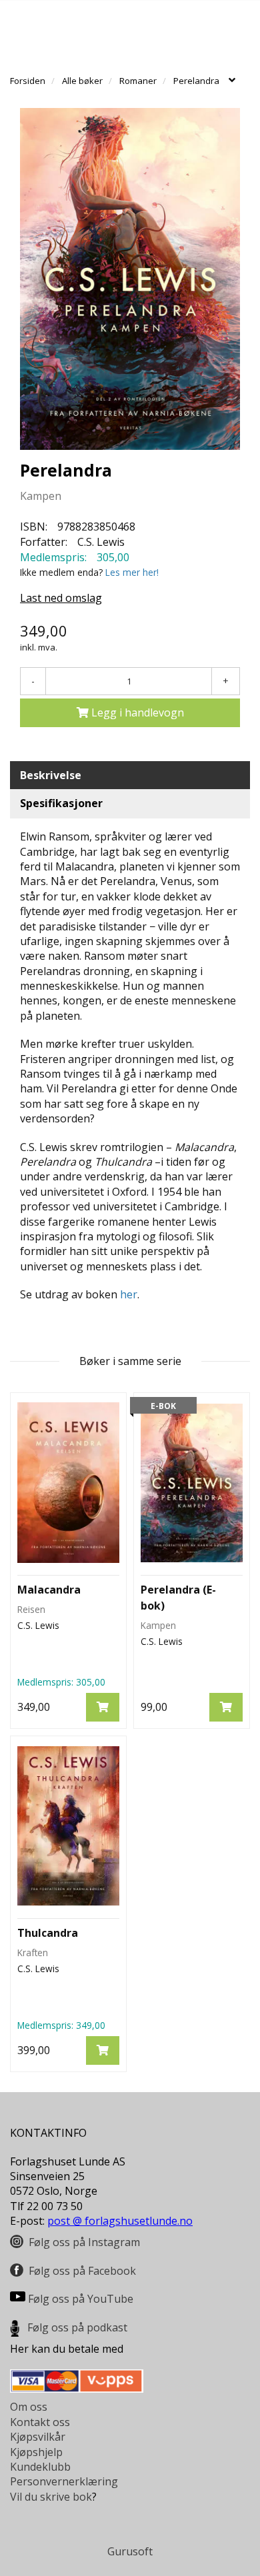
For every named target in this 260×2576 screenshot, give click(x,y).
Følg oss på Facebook (82, 2271)
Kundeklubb (40, 2467)
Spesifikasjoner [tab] (61, 803)
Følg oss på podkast (77, 2327)
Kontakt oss (40, 2422)
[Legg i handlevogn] (103, 1707)
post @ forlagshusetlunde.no (120, 2221)
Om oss (29, 2407)
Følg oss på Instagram (84, 2242)
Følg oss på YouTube (81, 2299)
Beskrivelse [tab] (51, 775)
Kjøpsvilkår (38, 2437)
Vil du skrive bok (51, 2497)
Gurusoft (130, 2551)
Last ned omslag (61, 598)
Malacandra (49, 1590)
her (129, 1294)
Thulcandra (48, 1933)
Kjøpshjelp (36, 2452)
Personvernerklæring (64, 2481)
